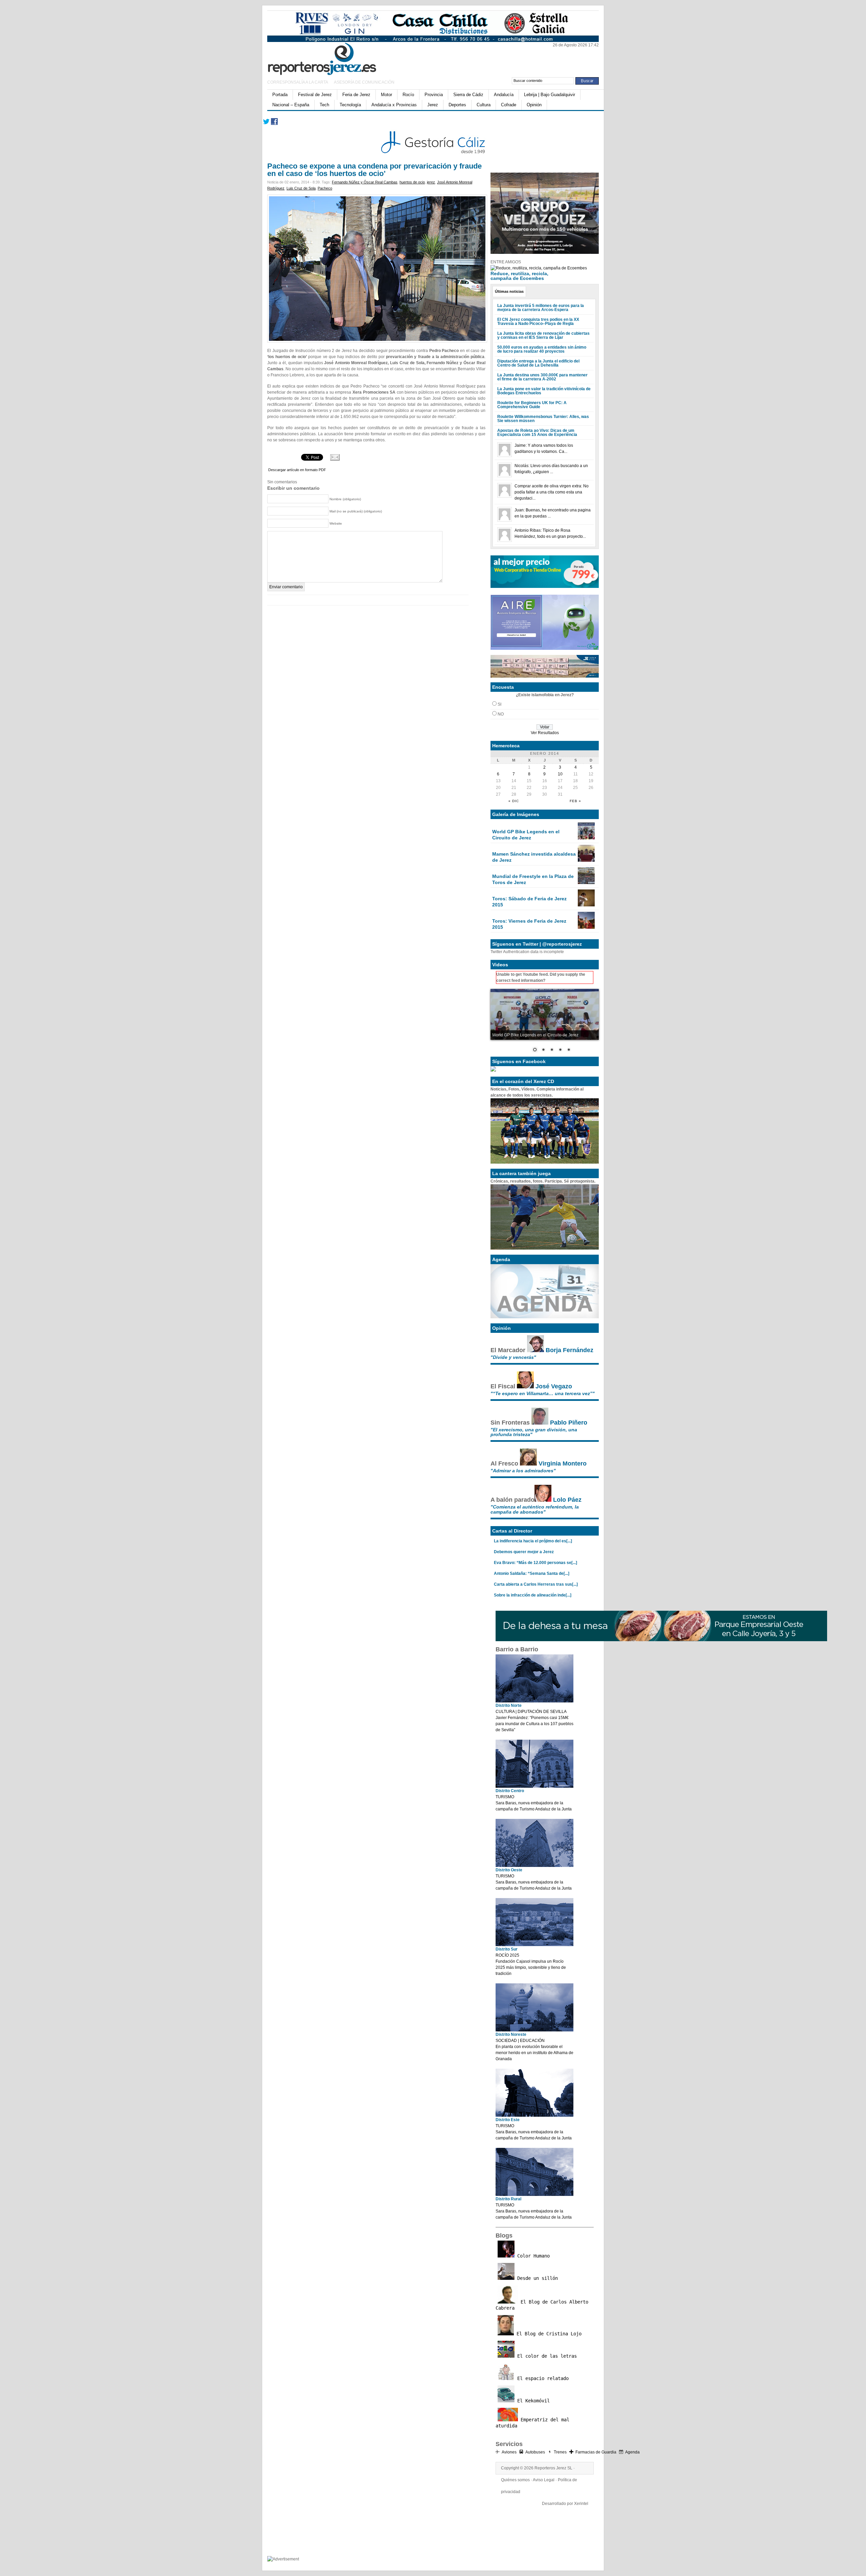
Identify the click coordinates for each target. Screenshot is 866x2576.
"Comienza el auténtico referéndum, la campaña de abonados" (535, 1509)
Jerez (433, 105)
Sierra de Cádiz (468, 95)
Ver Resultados (545, 733)
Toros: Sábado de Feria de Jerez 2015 (529, 902)
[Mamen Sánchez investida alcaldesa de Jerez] (586, 860)
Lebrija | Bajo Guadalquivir (550, 95)
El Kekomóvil (532, 2401)
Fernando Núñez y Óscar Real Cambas (365, 182)
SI (499, 704)
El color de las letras (546, 2356)
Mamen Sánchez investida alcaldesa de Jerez (534, 857)
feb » (575, 801)
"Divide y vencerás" (513, 1357)
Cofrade (509, 105)
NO (501, 714)
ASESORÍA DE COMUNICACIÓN (364, 82)
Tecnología (350, 105)
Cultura (484, 105)
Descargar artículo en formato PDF (297, 470)
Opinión (534, 105)
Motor (386, 95)
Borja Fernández (569, 1350)
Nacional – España (291, 105)
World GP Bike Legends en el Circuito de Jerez (526, 835)
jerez (431, 182)
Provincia (434, 95)
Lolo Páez (567, 1500)
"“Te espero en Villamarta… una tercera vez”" (543, 1393)
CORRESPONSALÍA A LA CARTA (298, 82)
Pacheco (325, 188)
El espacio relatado (542, 2378)
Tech (324, 105)
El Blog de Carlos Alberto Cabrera (542, 2305)
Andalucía (504, 95)
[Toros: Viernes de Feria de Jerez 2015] (586, 927)
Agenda (632, 2452)
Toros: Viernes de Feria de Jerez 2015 (529, 924)
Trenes (560, 2452)
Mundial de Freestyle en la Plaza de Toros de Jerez (533, 879)
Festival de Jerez (315, 95)
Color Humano (532, 2256)
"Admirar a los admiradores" (523, 1471)
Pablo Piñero (569, 1423)
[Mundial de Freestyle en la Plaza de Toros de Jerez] (586, 883)
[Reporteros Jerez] (333, 58)
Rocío (408, 95)
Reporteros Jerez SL (553, 2468)
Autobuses (535, 2452)
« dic (514, 801)
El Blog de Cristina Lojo (548, 2334)
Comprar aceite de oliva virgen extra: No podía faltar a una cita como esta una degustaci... (552, 492)
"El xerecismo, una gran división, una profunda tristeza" (534, 1432)
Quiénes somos (515, 2480)
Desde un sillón (536, 2278)
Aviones (509, 2452)
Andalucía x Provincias (394, 105)
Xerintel (581, 2504)
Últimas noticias (509, 291)
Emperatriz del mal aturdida (532, 2423)
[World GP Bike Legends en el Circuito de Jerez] (586, 838)
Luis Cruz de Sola (301, 188)
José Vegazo (554, 1386)
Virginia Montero (563, 1463)
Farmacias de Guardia (596, 2452)
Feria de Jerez (356, 95)
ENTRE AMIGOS (506, 262)
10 (560, 774)
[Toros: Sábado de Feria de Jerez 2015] (586, 905)
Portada (280, 95)
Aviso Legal (544, 2480)
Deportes (457, 105)
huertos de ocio (412, 182)
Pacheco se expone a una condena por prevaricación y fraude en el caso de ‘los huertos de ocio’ (374, 170)
